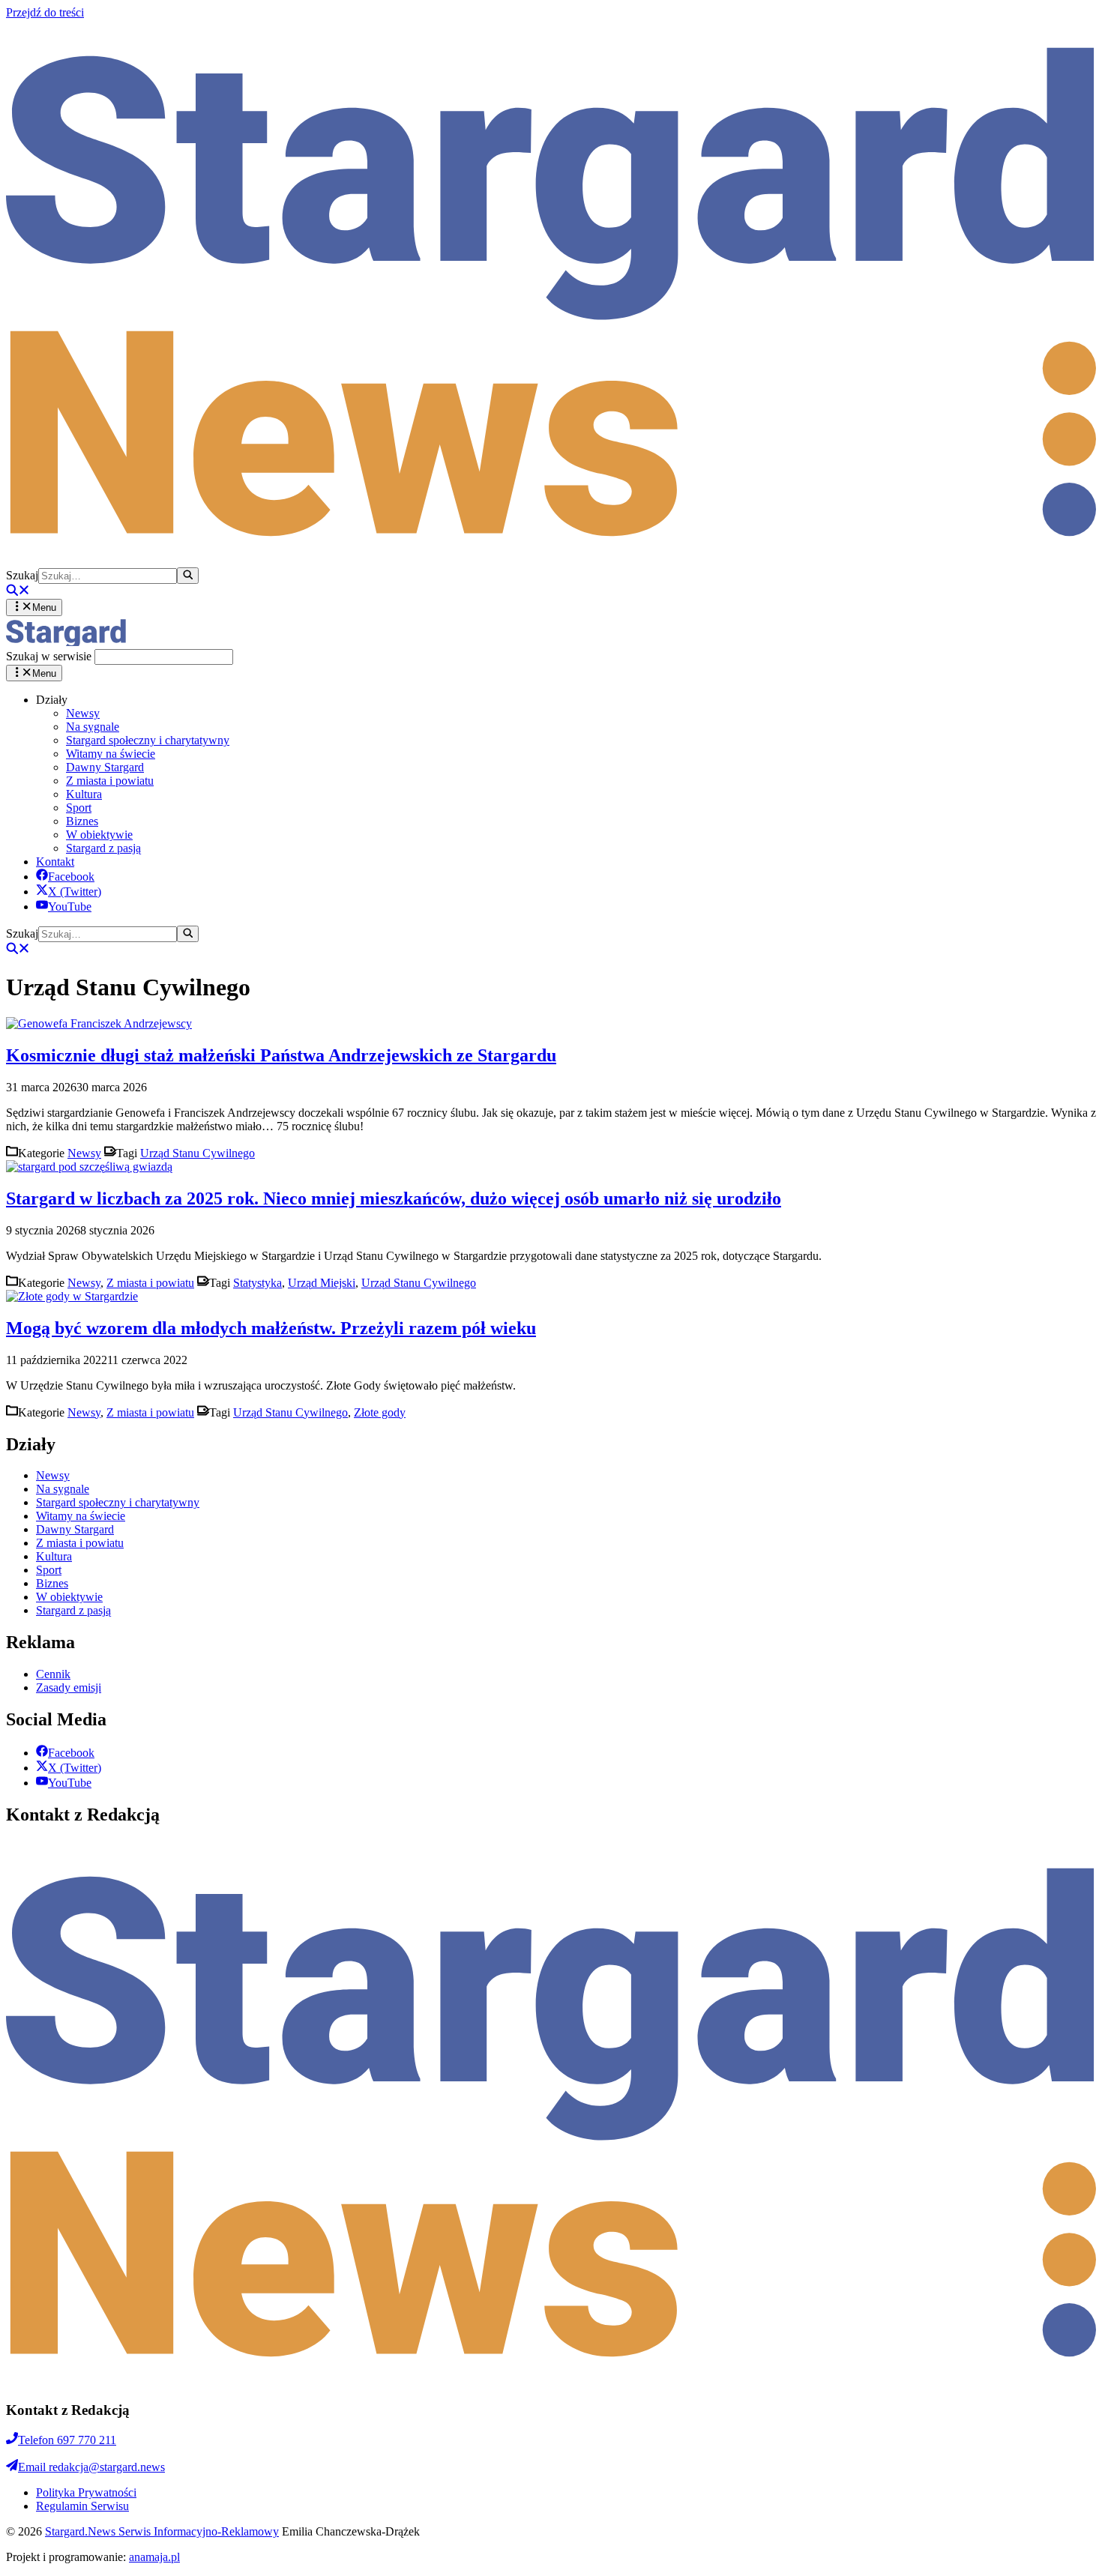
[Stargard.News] (66, 642)
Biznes (82, 821)
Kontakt (55, 862)
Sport (79, 808)
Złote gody (380, 1412)
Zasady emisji (69, 1687)
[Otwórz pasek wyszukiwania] (18, 592)
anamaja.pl (154, 2557)
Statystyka (258, 1283)
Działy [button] (52, 700)
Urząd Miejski (322, 1283)
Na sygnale (93, 727)
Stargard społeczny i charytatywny (148, 740)
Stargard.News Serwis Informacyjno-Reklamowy (162, 2531)
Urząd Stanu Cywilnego (198, 1153)
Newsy (83, 713)
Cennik (53, 1674)
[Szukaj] (188, 576)
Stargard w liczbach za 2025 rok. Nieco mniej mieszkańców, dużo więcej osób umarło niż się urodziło (394, 1198)
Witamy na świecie (111, 754)
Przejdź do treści (45, 12)
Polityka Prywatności (86, 2492)
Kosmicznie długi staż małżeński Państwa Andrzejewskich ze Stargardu (281, 1055)
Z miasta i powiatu (110, 781)
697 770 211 (67, 2440)
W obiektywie (99, 835)
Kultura (84, 794)
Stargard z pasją (103, 848)
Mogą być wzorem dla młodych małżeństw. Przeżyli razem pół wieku (271, 1328)
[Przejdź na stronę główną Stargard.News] (551, 560)
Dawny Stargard (105, 767)
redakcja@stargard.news (91, 2467)
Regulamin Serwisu (82, 2506)
